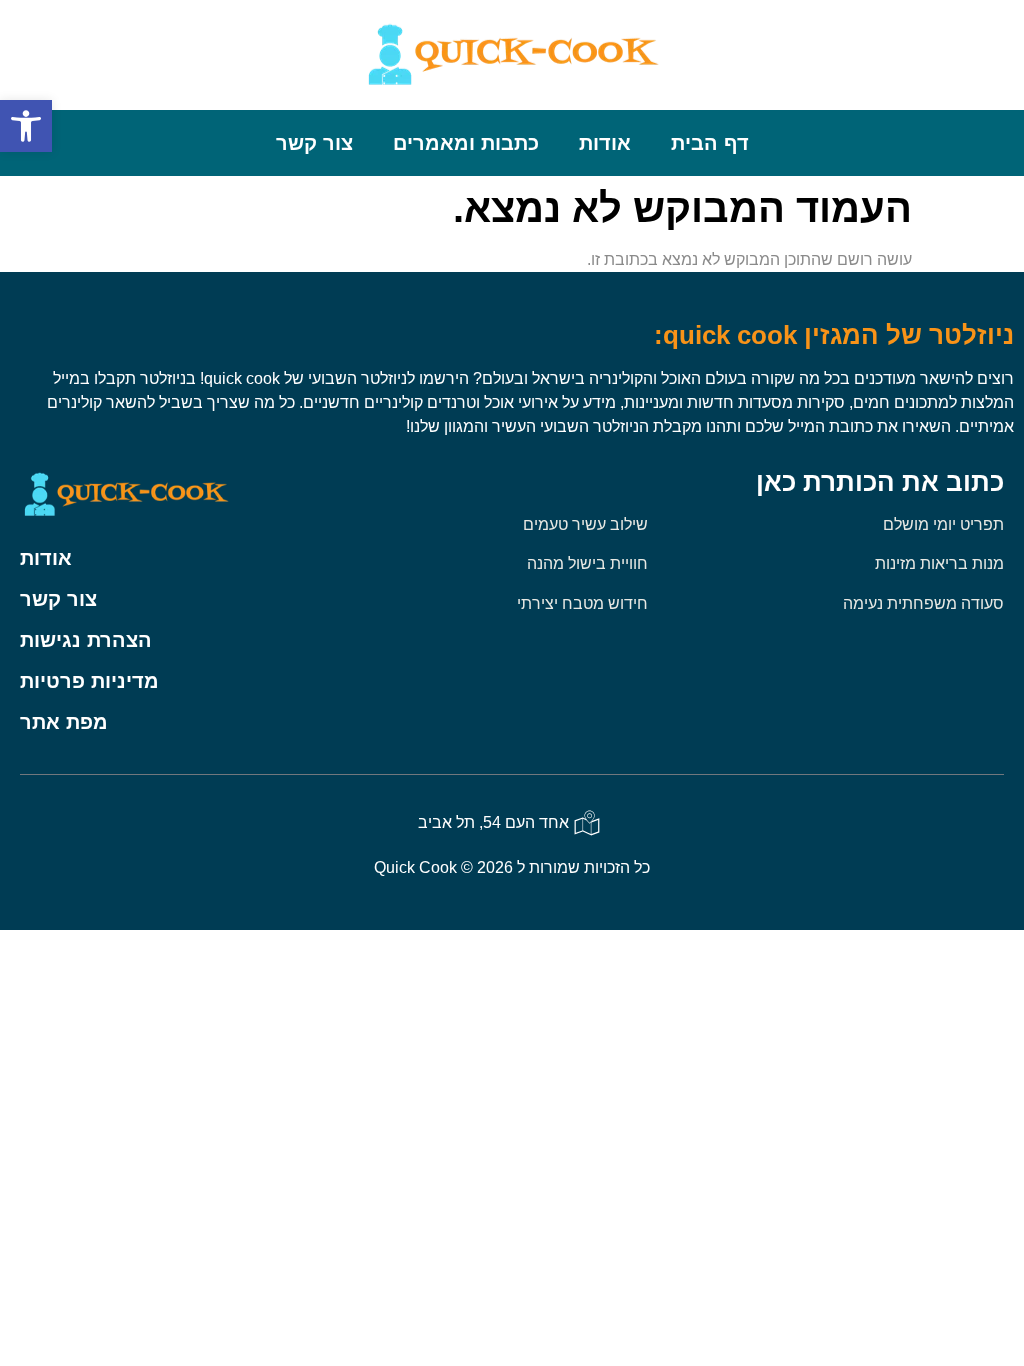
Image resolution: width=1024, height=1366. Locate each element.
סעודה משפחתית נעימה (923, 603)
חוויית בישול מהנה (587, 563)
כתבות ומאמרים (466, 143)
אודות (605, 143)
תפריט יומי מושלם (943, 524)
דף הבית (710, 143)
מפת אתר (64, 722)
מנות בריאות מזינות (939, 563)
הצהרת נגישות (86, 640)
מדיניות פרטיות (89, 681)
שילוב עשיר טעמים (585, 524)
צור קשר (314, 143)
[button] (26, 126)
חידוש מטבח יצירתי (582, 603)
